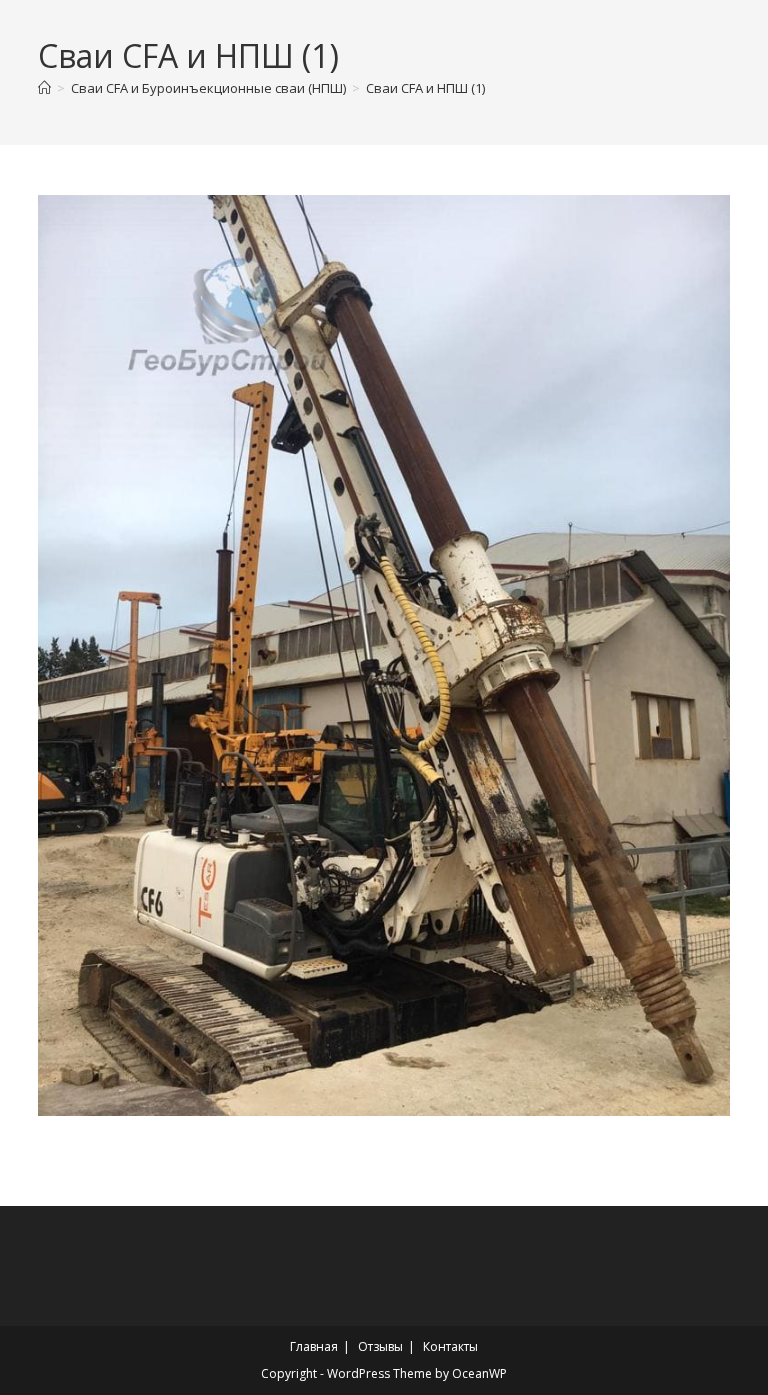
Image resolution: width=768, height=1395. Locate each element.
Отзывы (380, 1346)
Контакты (450, 1346)
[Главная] (44, 88)
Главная (314, 1346)
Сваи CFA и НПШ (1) (425, 88)
